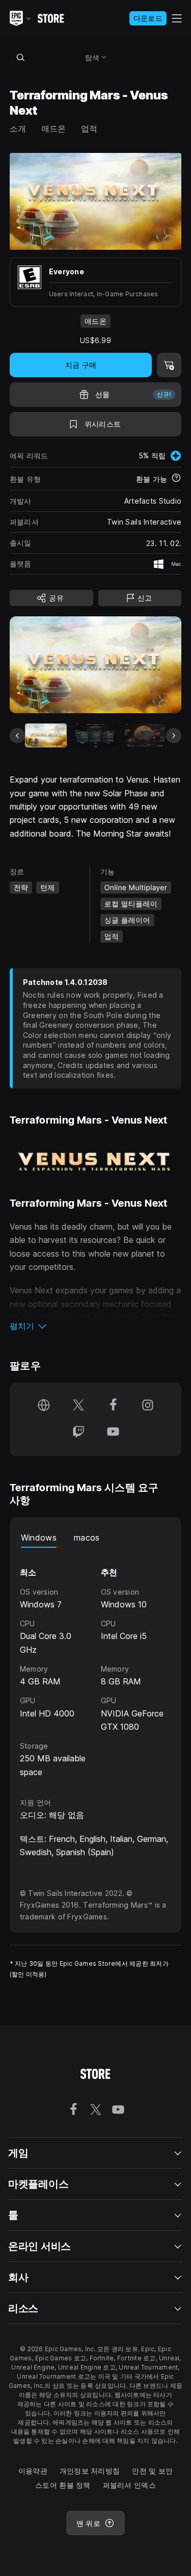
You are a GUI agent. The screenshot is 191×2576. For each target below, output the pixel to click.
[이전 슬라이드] (17, 736)
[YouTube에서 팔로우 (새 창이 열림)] (113, 1433)
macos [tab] (87, 1538)
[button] (96, 1326)
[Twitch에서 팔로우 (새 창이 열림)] (78, 1433)
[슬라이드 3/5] (145, 735)
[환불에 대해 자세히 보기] (176, 479)
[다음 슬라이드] (174, 736)
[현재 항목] (46, 735)
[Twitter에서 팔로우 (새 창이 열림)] (78, 1406)
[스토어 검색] (21, 57)
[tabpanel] (96, 1663)
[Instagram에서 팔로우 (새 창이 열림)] (148, 1406)
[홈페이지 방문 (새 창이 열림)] (44, 1406)
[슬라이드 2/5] (95, 735)
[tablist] (96, 1538)
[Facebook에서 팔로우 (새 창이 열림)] (113, 1406)
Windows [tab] (39, 1538)
